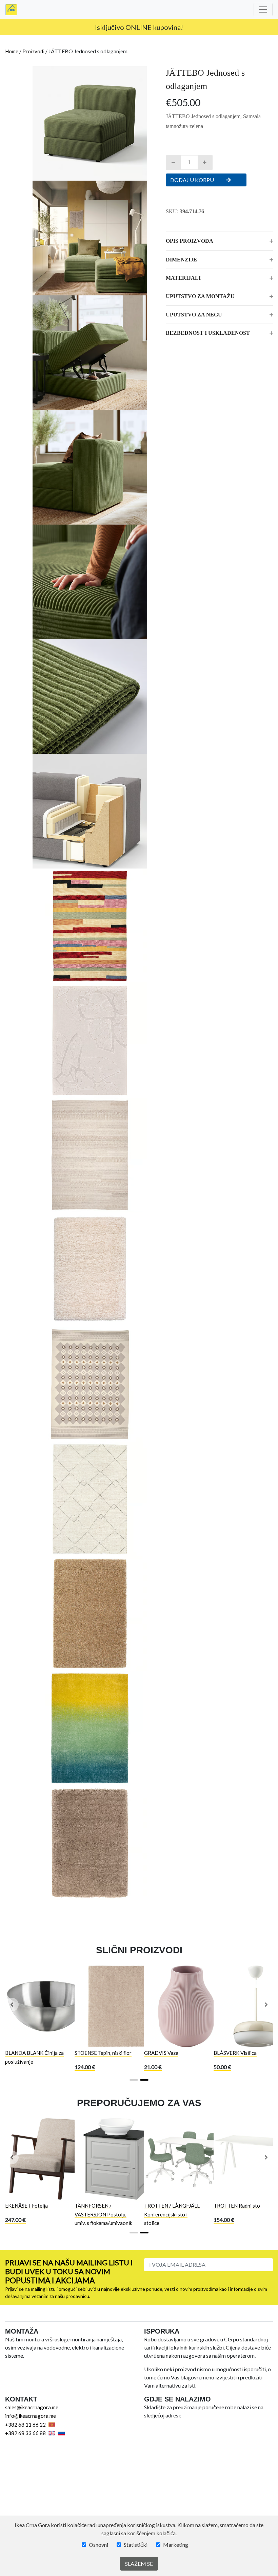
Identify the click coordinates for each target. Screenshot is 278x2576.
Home (12, 51)
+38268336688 (168, 27)
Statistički (136, 2545)
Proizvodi (33, 51)
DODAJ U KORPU (193, 180)
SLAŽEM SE (139, 2564)
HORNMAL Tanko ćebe (101, 2053)
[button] (12, 2005)
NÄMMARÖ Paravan (168, 2053)
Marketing (176, 2545)
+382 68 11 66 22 (25, 2425)
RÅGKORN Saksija (26, 2053)
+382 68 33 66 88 (25, 2433)
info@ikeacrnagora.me (31, 2416)
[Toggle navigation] (263, 10)
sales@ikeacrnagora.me (32, 2407)
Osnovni (98, 2545)
